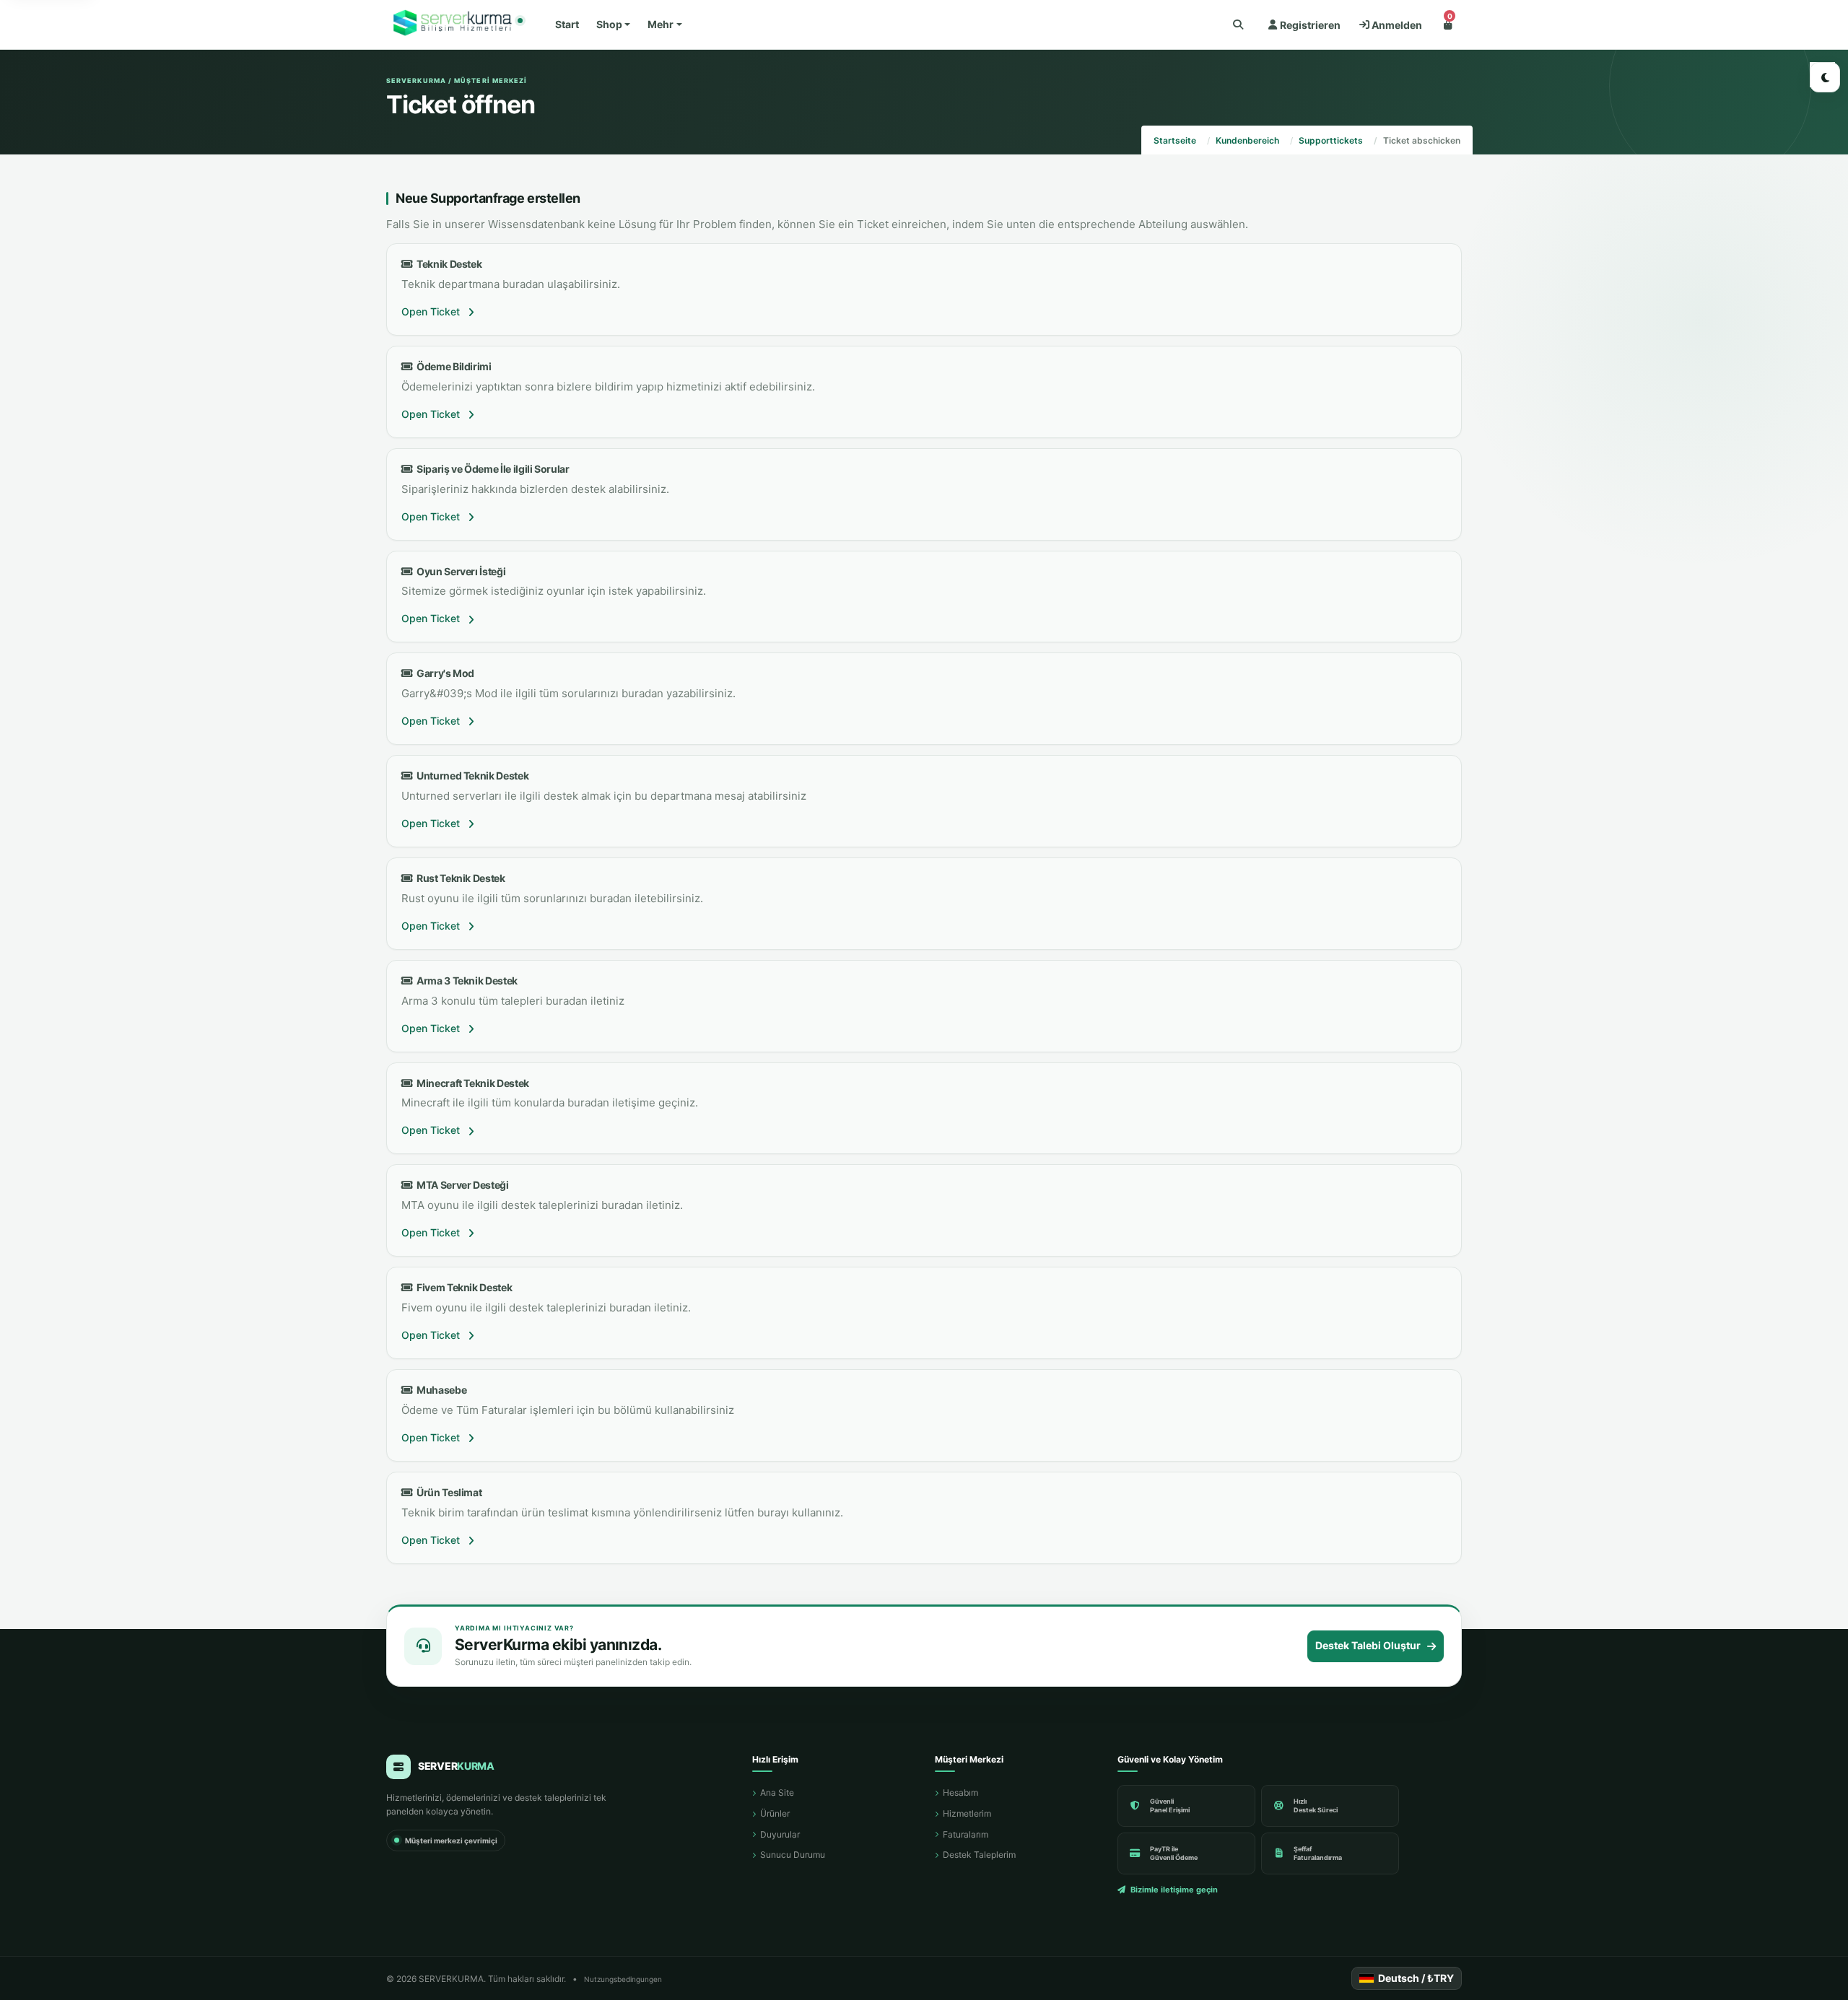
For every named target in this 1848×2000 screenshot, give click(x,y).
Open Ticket (432, 311)
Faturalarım (966, 1834)
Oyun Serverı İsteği (459, 571)
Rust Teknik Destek (459, 878)
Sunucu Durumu (793, 1855)
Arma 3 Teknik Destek (465, 981)
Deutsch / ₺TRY (1416, 1978)
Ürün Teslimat (447, 1492)
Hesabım (960, 1792)
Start (567, 24)
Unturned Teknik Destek (471, 776)
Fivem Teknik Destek (462, 1287)
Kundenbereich (1247, 140)
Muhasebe (440, 1390)
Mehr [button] (661, 24)
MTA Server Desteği (461, 1185)
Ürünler (775, 1813)
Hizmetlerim (967, 1813)
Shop (609, 24)
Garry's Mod (444, 673)
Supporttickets (1331, 140)
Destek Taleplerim (979, 1855)
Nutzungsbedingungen (623, 1979)
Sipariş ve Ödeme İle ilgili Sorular (491, 469)
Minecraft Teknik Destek (471, 1083)
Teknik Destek (447, 264)
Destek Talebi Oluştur (1368, 1645)
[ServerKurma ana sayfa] (454, 25)
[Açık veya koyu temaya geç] (1825, 77)
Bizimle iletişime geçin (1174, 1890)
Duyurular (780, 1834)
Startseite (1175, 140)
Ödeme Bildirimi (452, 366)
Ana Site (777, 1792)
